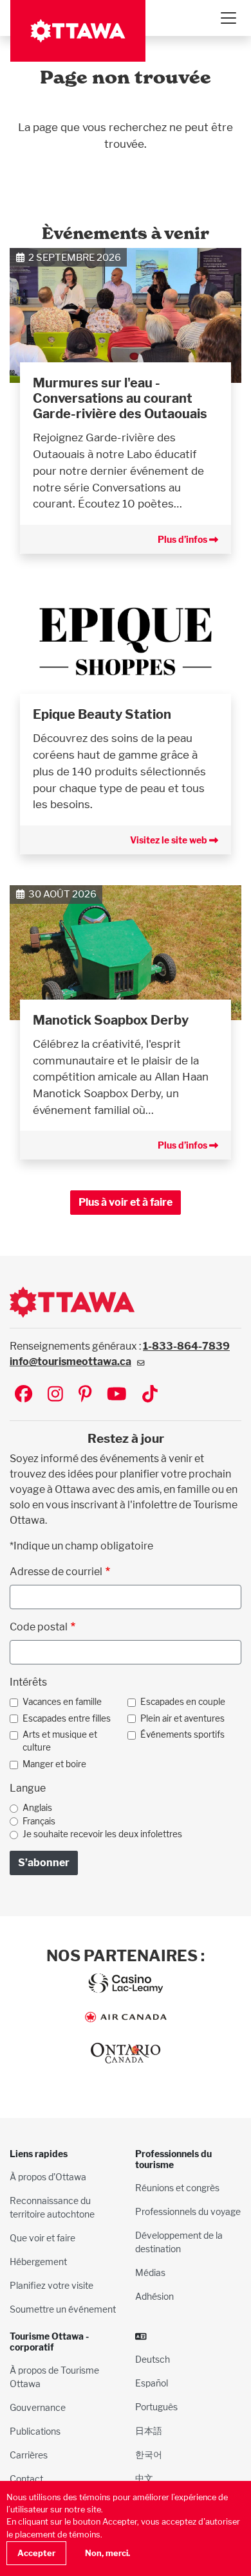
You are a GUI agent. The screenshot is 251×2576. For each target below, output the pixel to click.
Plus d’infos (183, 539)
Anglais (37, 1808)
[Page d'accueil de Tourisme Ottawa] (78, 31)
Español (152, 2383)
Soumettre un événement (63, 2309)
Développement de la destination (179, 2242)
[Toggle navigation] (228, 18)
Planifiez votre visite (51, 2285)
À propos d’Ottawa (48, 2177)
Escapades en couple (183, 1702)
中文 (144, 2478)
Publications (35, 2431)
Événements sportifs (182, 1734)
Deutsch (153, 2359)
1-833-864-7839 (186, 1346)
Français (39, 1821)
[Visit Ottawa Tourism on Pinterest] (85, 1395)
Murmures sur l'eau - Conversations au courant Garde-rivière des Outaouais (120, 398)
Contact (26, 2479)
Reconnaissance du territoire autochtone (52, 2207)
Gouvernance (38, 2407)
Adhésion (154, 2296)
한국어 (149, 2454)
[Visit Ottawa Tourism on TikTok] (150, 1395)
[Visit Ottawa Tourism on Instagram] (55, 1395)
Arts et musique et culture (60, 1741)
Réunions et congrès (177, 2188)
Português (156, 2407)
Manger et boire (54, 1764)
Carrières (29, 2455)
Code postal (39, 1627)
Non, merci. (107, 2553)
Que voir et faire (42, 2238)
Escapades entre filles (67, 1718)
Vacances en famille (62, 1702)
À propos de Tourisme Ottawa (54, 2377)
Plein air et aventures (182, 1718)
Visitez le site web (170, 840)
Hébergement (38, 2262)
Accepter (36, 2553)
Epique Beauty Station (102, 714)
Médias (150, 2272)
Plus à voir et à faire (126, 1202)
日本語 (149, 2430)
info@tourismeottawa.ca (70, 1362)
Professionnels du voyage (188, 2211)
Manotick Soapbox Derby (111, 1020)
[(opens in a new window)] (126, 648)
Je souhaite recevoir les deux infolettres (102, 1834)
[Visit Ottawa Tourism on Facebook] (23, 1395)
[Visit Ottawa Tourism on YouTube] (117, 1395)
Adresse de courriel (56, 1572)
